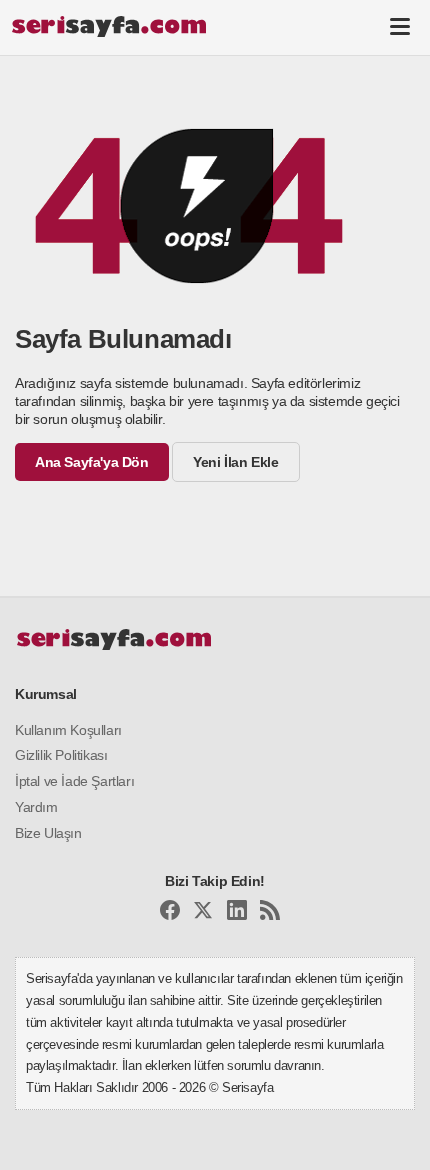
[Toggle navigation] (400, 26)
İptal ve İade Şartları (74, 781)
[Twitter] (203, 913)
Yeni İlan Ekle (235, 462)
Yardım (36, 807)
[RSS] (270, 913)
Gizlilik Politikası (61, 755)
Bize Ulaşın (48, 833)
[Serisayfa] (108, 26)
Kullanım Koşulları (68, 730)
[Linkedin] (237, 913)
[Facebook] (170, 913)
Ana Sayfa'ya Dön (92, 462)
